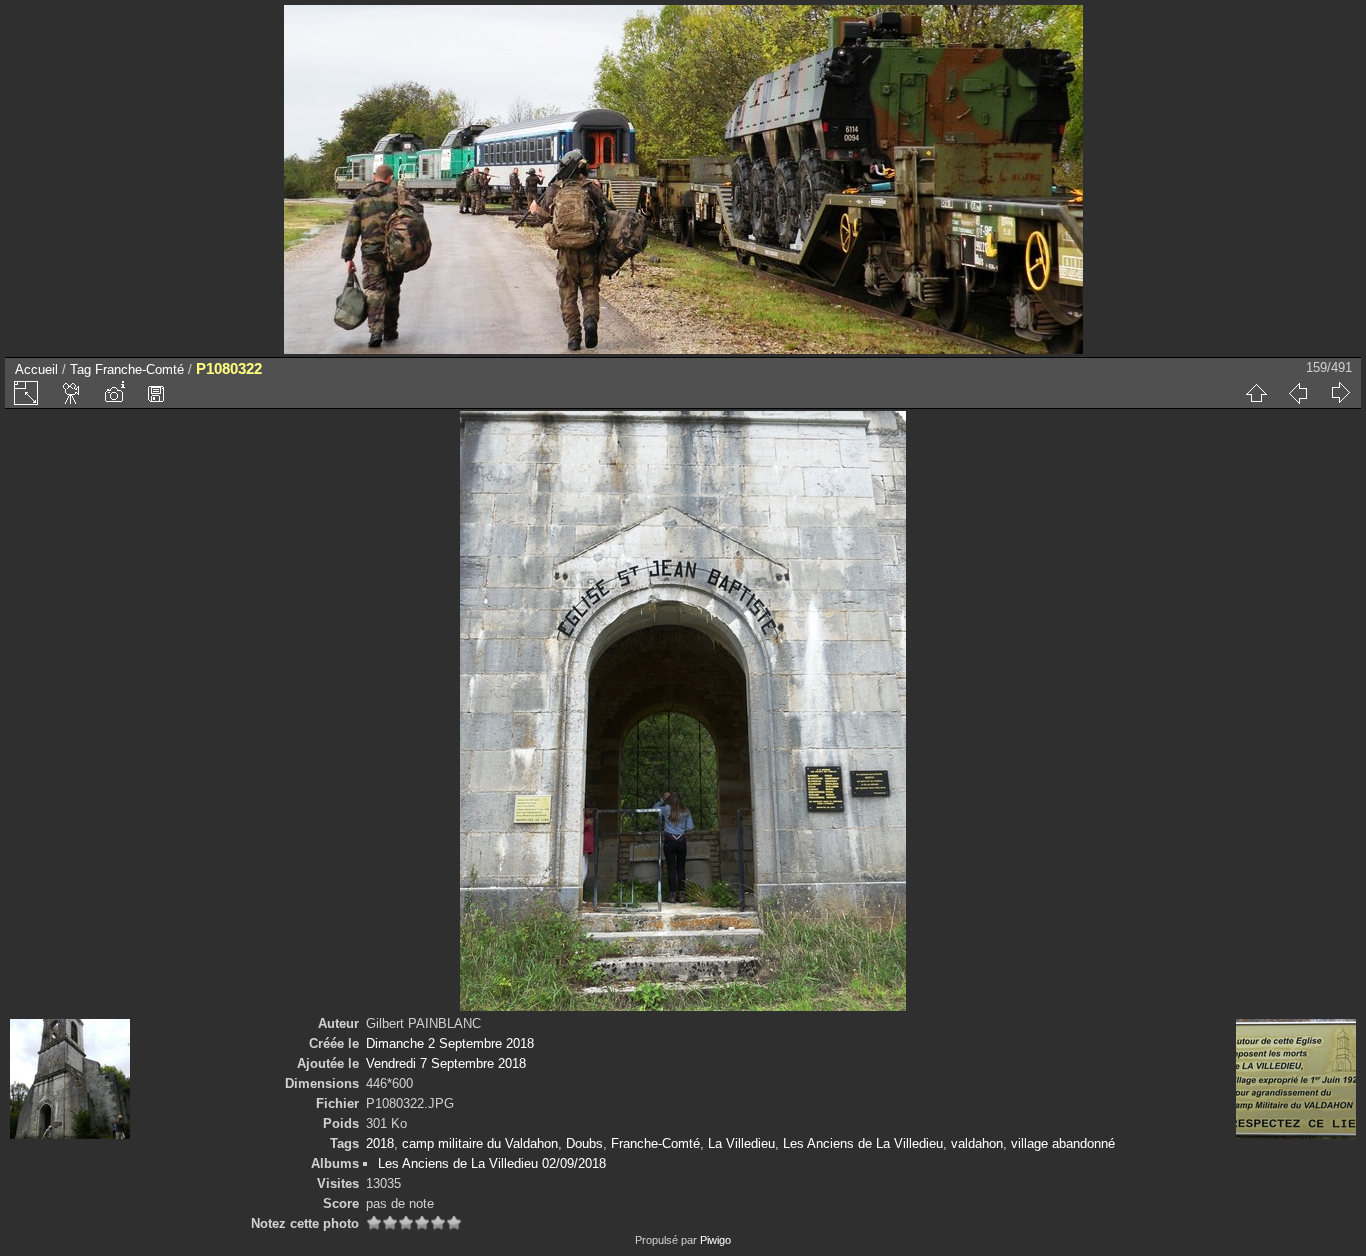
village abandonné (1063, 1143)
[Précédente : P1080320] (1298, 393)
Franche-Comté (139, 369)
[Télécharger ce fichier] (156, 393)
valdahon (977, 1143)
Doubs (584, 1143)
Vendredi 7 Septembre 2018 (446, 1063)
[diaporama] (72, 393)
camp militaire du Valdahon (480, 1143)
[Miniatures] (1256, 393)
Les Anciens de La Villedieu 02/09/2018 (492, 1163)
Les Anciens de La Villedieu (863, 1143)
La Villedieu (741, 1143)
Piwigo (715, 1240)
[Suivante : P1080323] (1340, 393)
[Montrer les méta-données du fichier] (114, 393)
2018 (380, 1143)
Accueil (36, 369)
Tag (80, 369)
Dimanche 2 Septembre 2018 (450, 1043)
